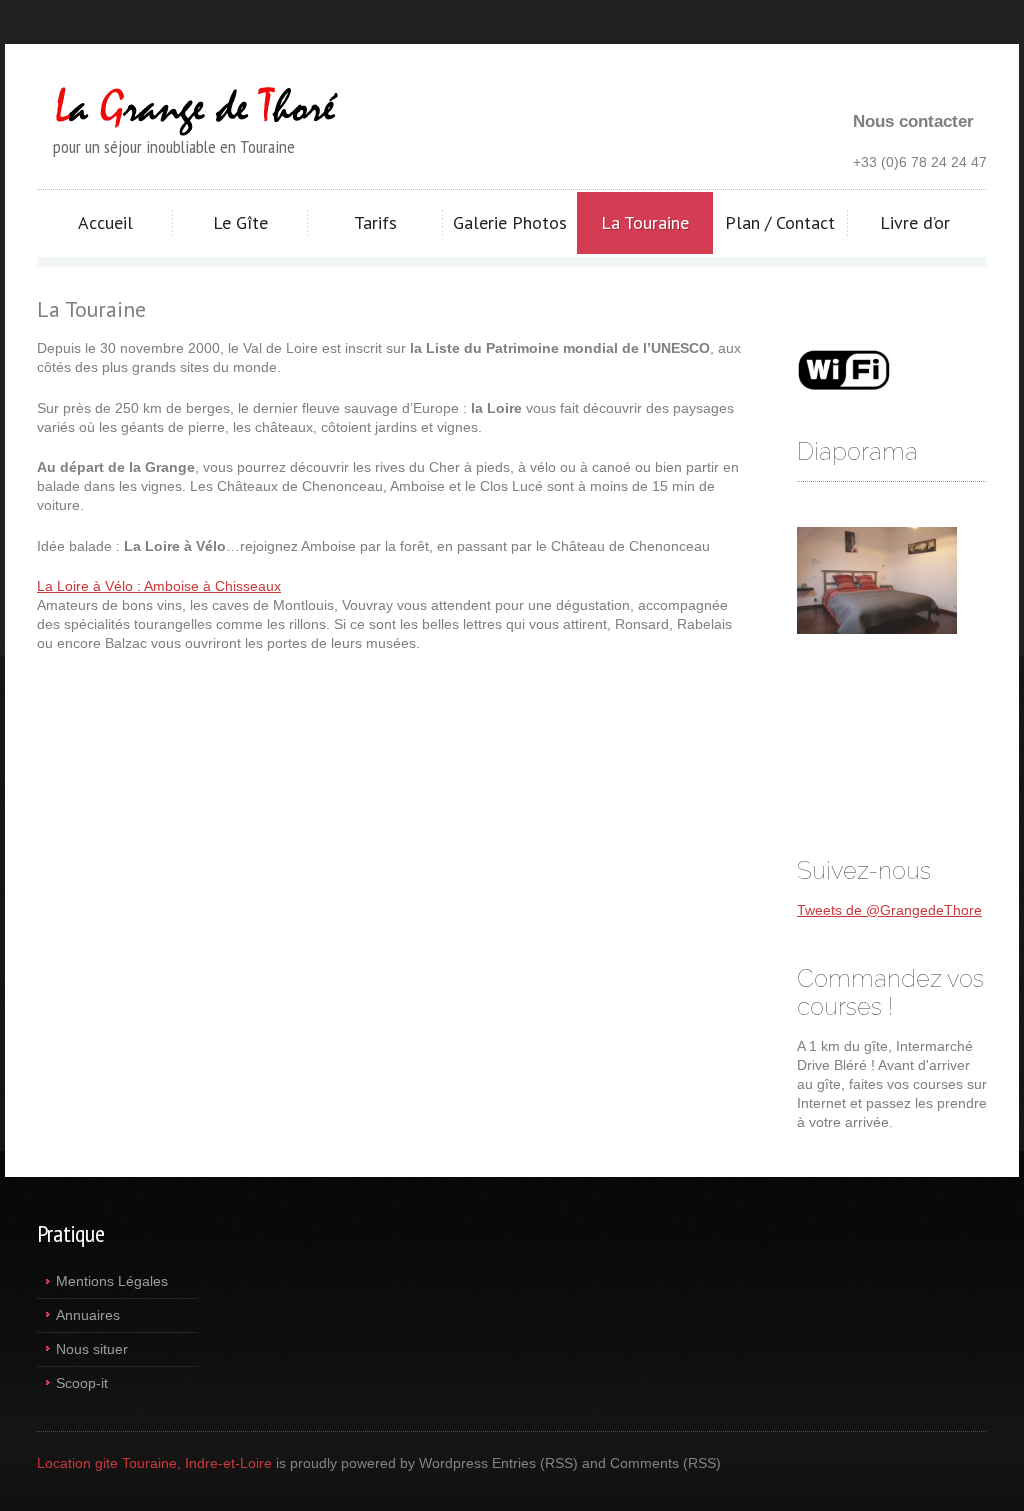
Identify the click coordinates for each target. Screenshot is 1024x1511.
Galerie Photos (510, 222)
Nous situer (92, 1349)
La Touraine (645, 222)
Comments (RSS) (665, 1463)
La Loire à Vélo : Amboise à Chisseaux (159, 586)
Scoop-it (82, 1383)
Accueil (105, 222)
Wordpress (453, 1463)
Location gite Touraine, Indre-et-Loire (154, 1463)
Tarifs (375, 222)
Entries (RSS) (535, 1463)
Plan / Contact (780, 222)
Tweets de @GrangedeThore (889, 910)
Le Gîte (240, 222)
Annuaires (88, 1315)
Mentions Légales (112, 1281)
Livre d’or (915, 222)
